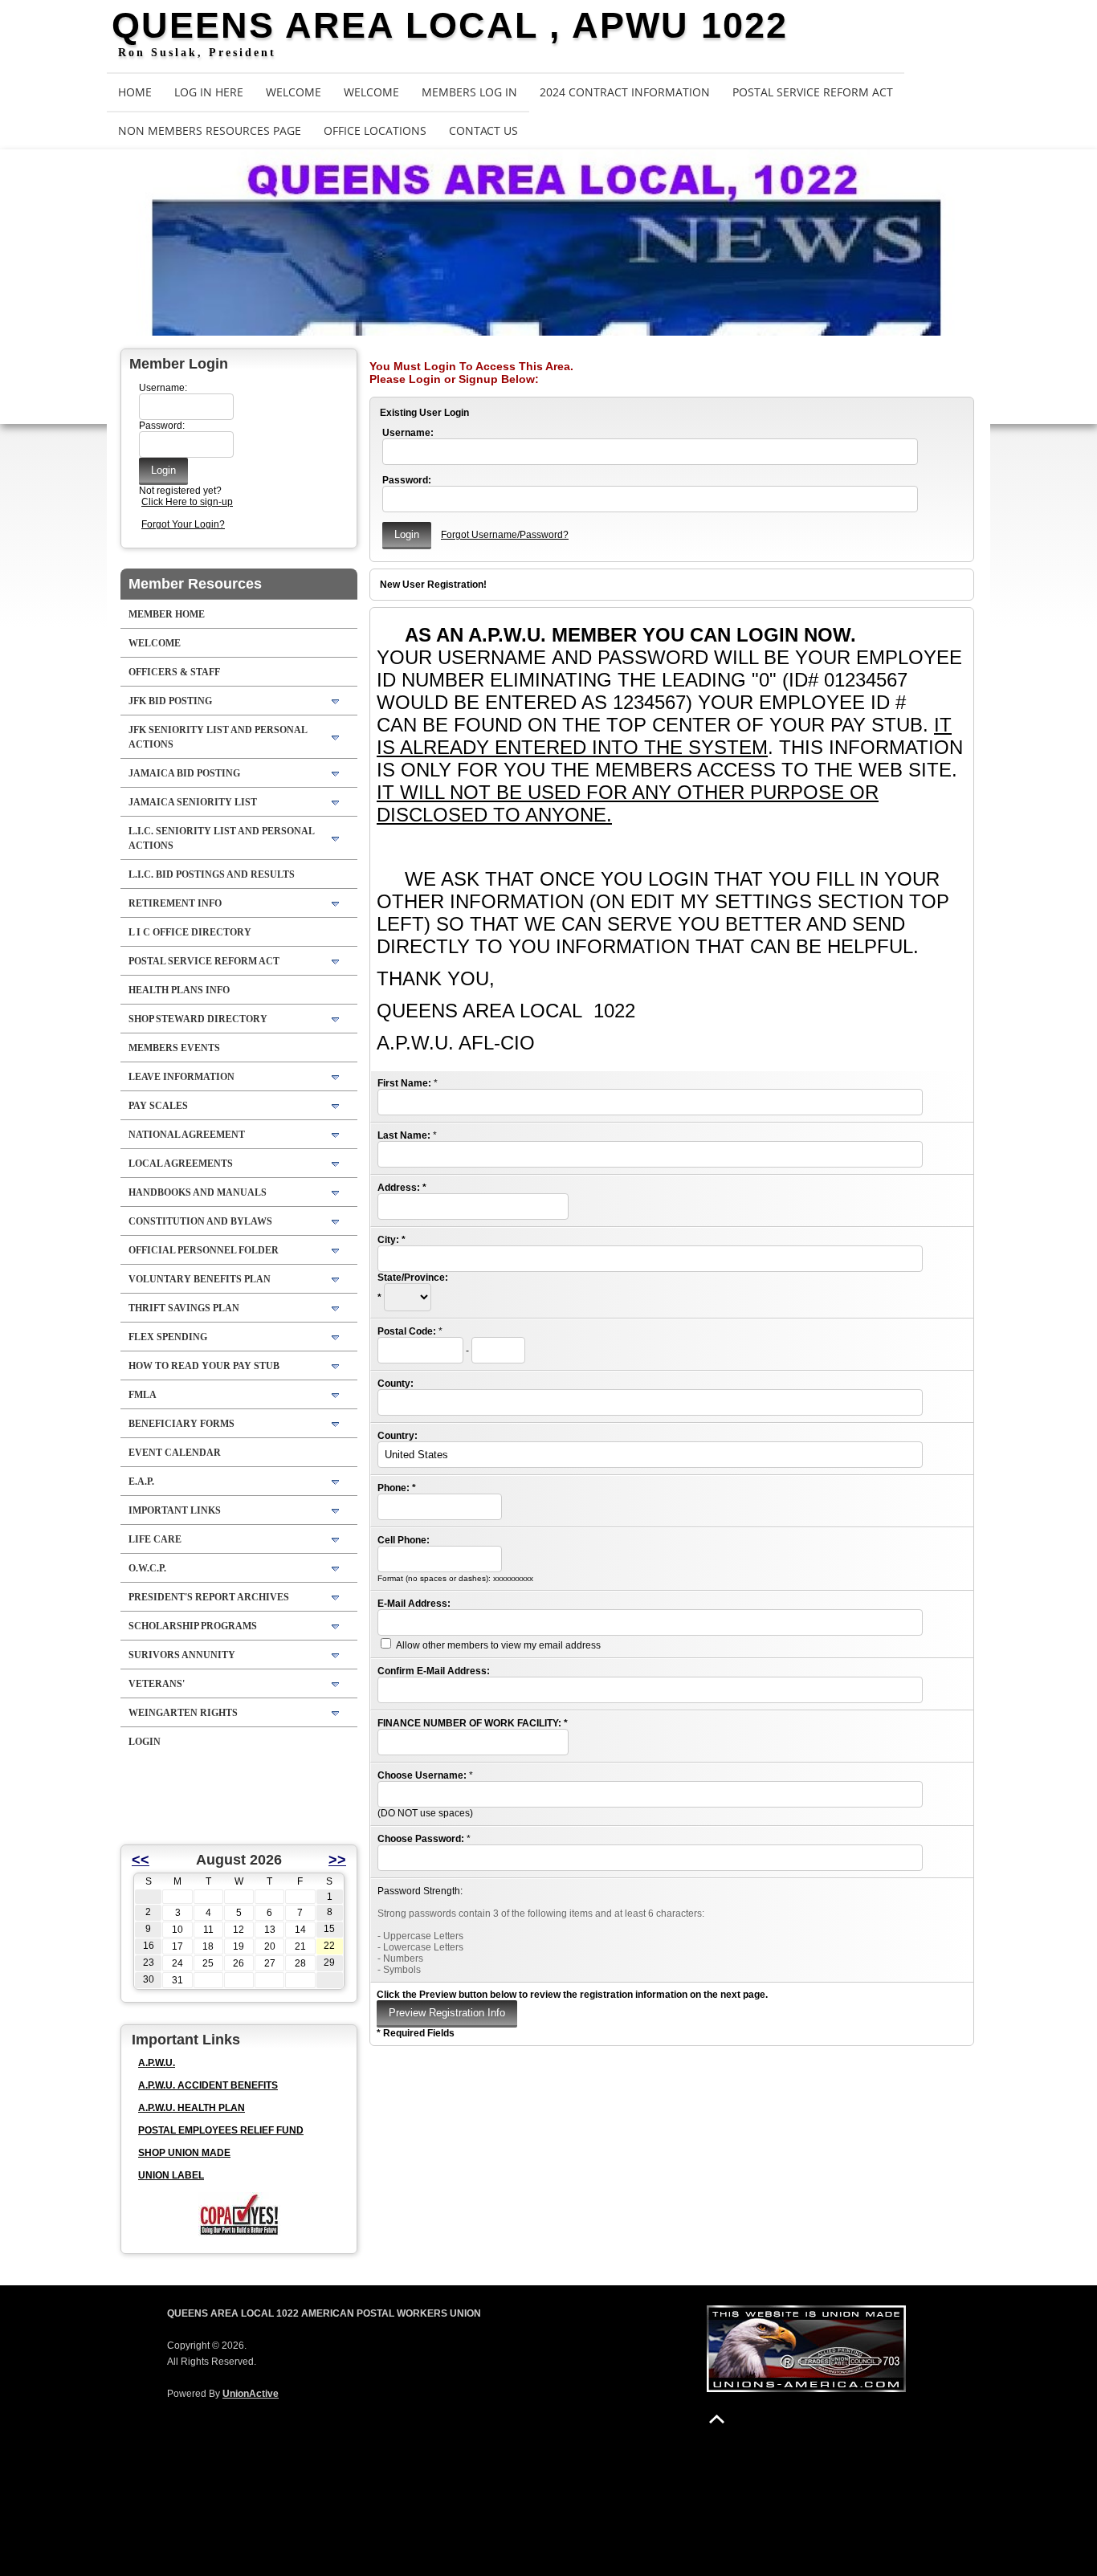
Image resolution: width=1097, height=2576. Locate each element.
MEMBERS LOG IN (469, 92)
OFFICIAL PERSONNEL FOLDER (204, 1250)
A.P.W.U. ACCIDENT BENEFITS (208, 2085)
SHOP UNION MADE (184, 2153)
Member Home (167, 614)
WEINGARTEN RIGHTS (183, 1713)
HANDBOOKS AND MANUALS (198, 1192)
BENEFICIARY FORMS (181, 1424)
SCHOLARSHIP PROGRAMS (193, 1626)
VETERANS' (157, 1684)
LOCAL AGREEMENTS (181, 1164)
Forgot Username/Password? (505, 535)
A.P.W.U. (157, 2063)
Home (135, 92)
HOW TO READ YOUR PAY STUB (204, 1366)
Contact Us (483, 130)
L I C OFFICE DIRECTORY (190, 932)
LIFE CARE (155, 1539)
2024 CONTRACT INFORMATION (625, 92)
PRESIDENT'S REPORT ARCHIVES (209, 1597)
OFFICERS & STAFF (174, 672)
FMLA (143, 1395)
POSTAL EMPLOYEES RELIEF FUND (221, 2130)
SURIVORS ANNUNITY (182, 1655)
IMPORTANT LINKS (175, 1510)
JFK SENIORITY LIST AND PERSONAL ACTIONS (218, 737)
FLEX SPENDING (168, 1337)
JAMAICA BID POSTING (184, 773)
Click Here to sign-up (187, 502)
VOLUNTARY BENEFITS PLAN (200, 1279)
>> (337, 1860)
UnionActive (251, 2394)
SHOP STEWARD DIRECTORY (198, 1019)
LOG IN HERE (209, 92)
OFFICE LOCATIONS (375, 130)
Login (145, 1742)
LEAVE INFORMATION (181, 1077)
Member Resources (195, 584)
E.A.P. (141, 1482)
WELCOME (294, 92)
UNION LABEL (171, 2175)
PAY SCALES (158, 1106)
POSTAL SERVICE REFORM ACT (813, 92)
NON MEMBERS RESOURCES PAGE (210, 130)
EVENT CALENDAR (175, 1453)
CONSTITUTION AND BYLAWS (200, 1221)
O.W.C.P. (147, 1568)
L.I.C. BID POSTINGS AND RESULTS (212, 874)
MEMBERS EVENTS (174, 1048)
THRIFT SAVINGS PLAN (184, 1308)
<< (141, 1860)
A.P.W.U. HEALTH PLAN (192, 2108)
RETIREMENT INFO (175, 903)
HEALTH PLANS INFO (179, 990)
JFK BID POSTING (170, 701)
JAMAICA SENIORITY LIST (193, 802)
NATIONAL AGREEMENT (187, 1135)
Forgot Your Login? (183, 524)
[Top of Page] (717, 2419)
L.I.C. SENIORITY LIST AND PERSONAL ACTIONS (222, 838)
